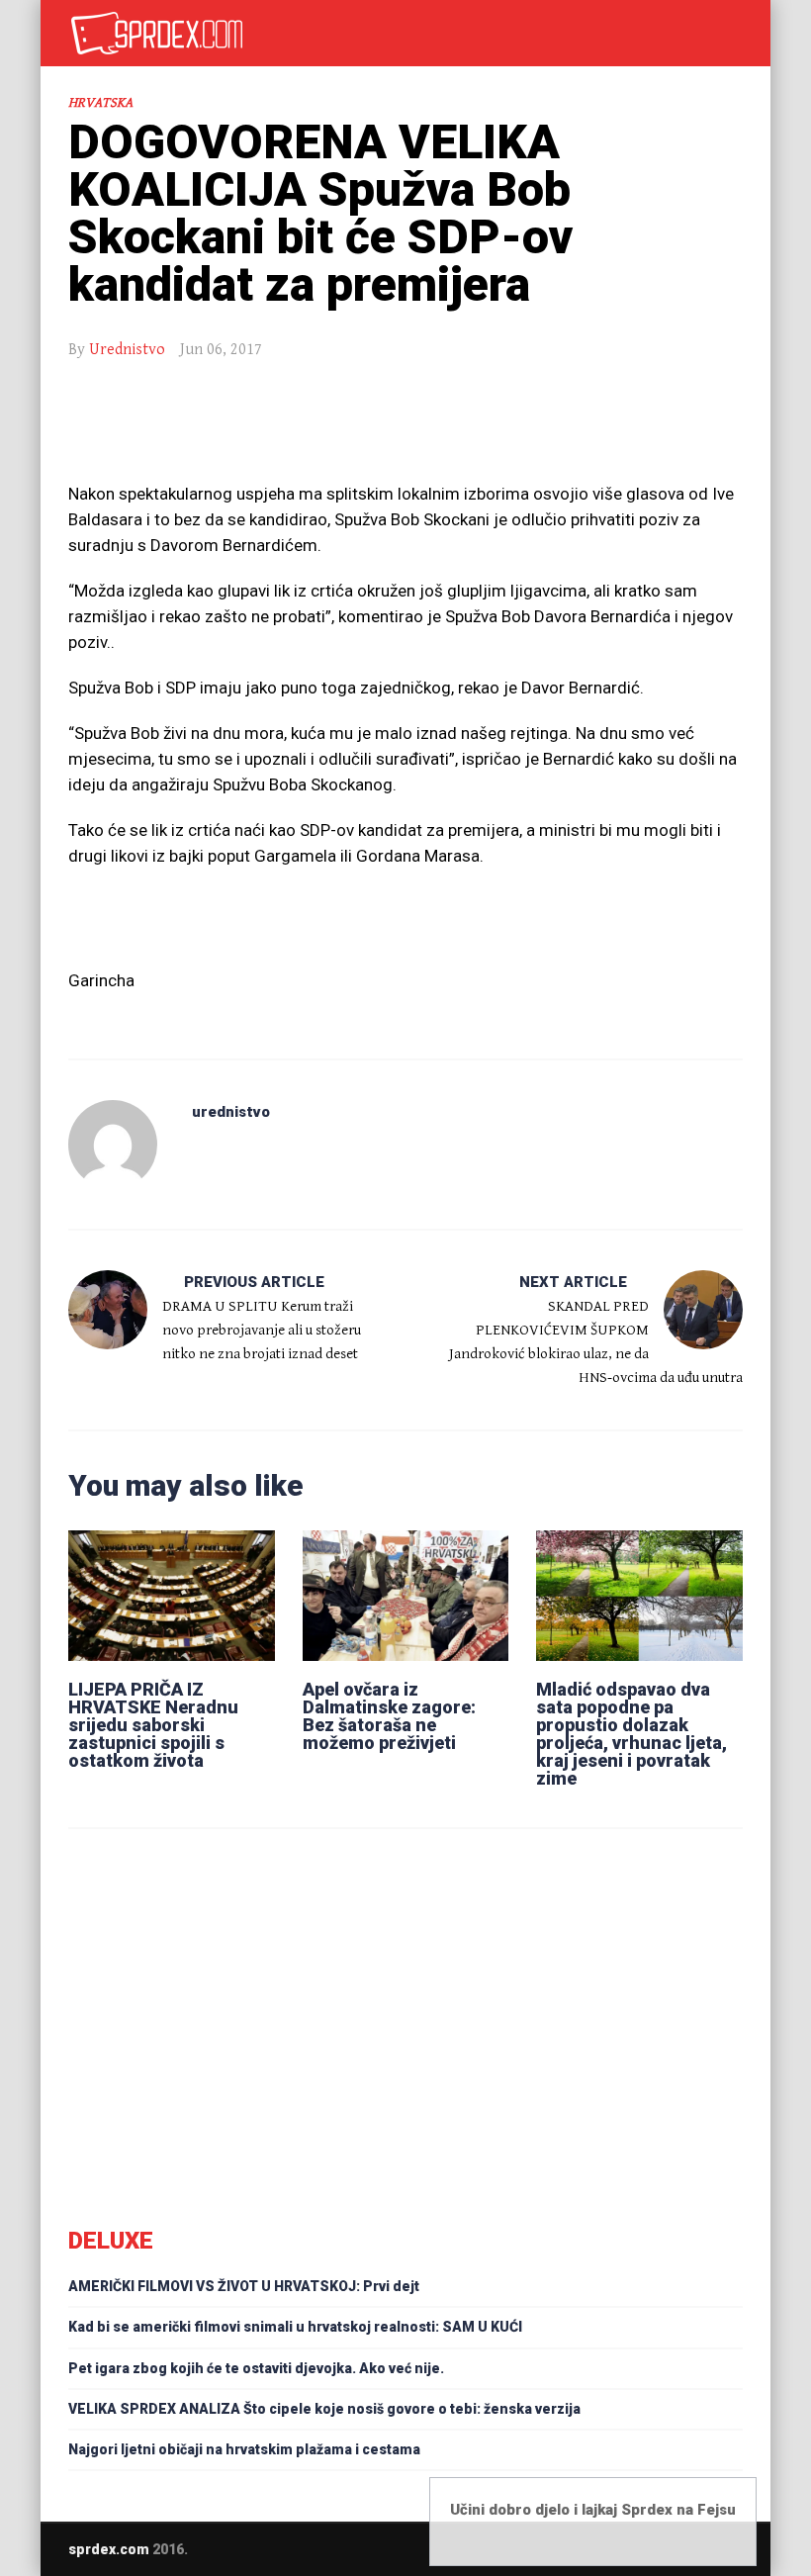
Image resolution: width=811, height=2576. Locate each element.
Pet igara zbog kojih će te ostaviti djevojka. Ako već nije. (256, 2368)
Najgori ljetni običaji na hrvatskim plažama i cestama (244, 2449)
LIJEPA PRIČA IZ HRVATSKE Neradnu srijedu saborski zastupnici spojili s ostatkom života (153, 1725)
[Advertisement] (405, 431)
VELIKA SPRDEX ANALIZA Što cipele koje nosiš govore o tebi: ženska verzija (324, 2409)
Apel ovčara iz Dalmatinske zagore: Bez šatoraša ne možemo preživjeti (389, 1716)
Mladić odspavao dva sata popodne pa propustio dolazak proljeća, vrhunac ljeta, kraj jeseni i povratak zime (631, 1734)
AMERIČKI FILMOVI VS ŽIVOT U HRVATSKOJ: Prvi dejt (244, 2286)
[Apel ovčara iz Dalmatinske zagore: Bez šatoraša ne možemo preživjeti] (406, 1596)
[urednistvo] (113, 1145)
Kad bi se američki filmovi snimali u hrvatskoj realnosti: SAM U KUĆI (295, 2327)
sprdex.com (109, 2549)
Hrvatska (100, 103)
